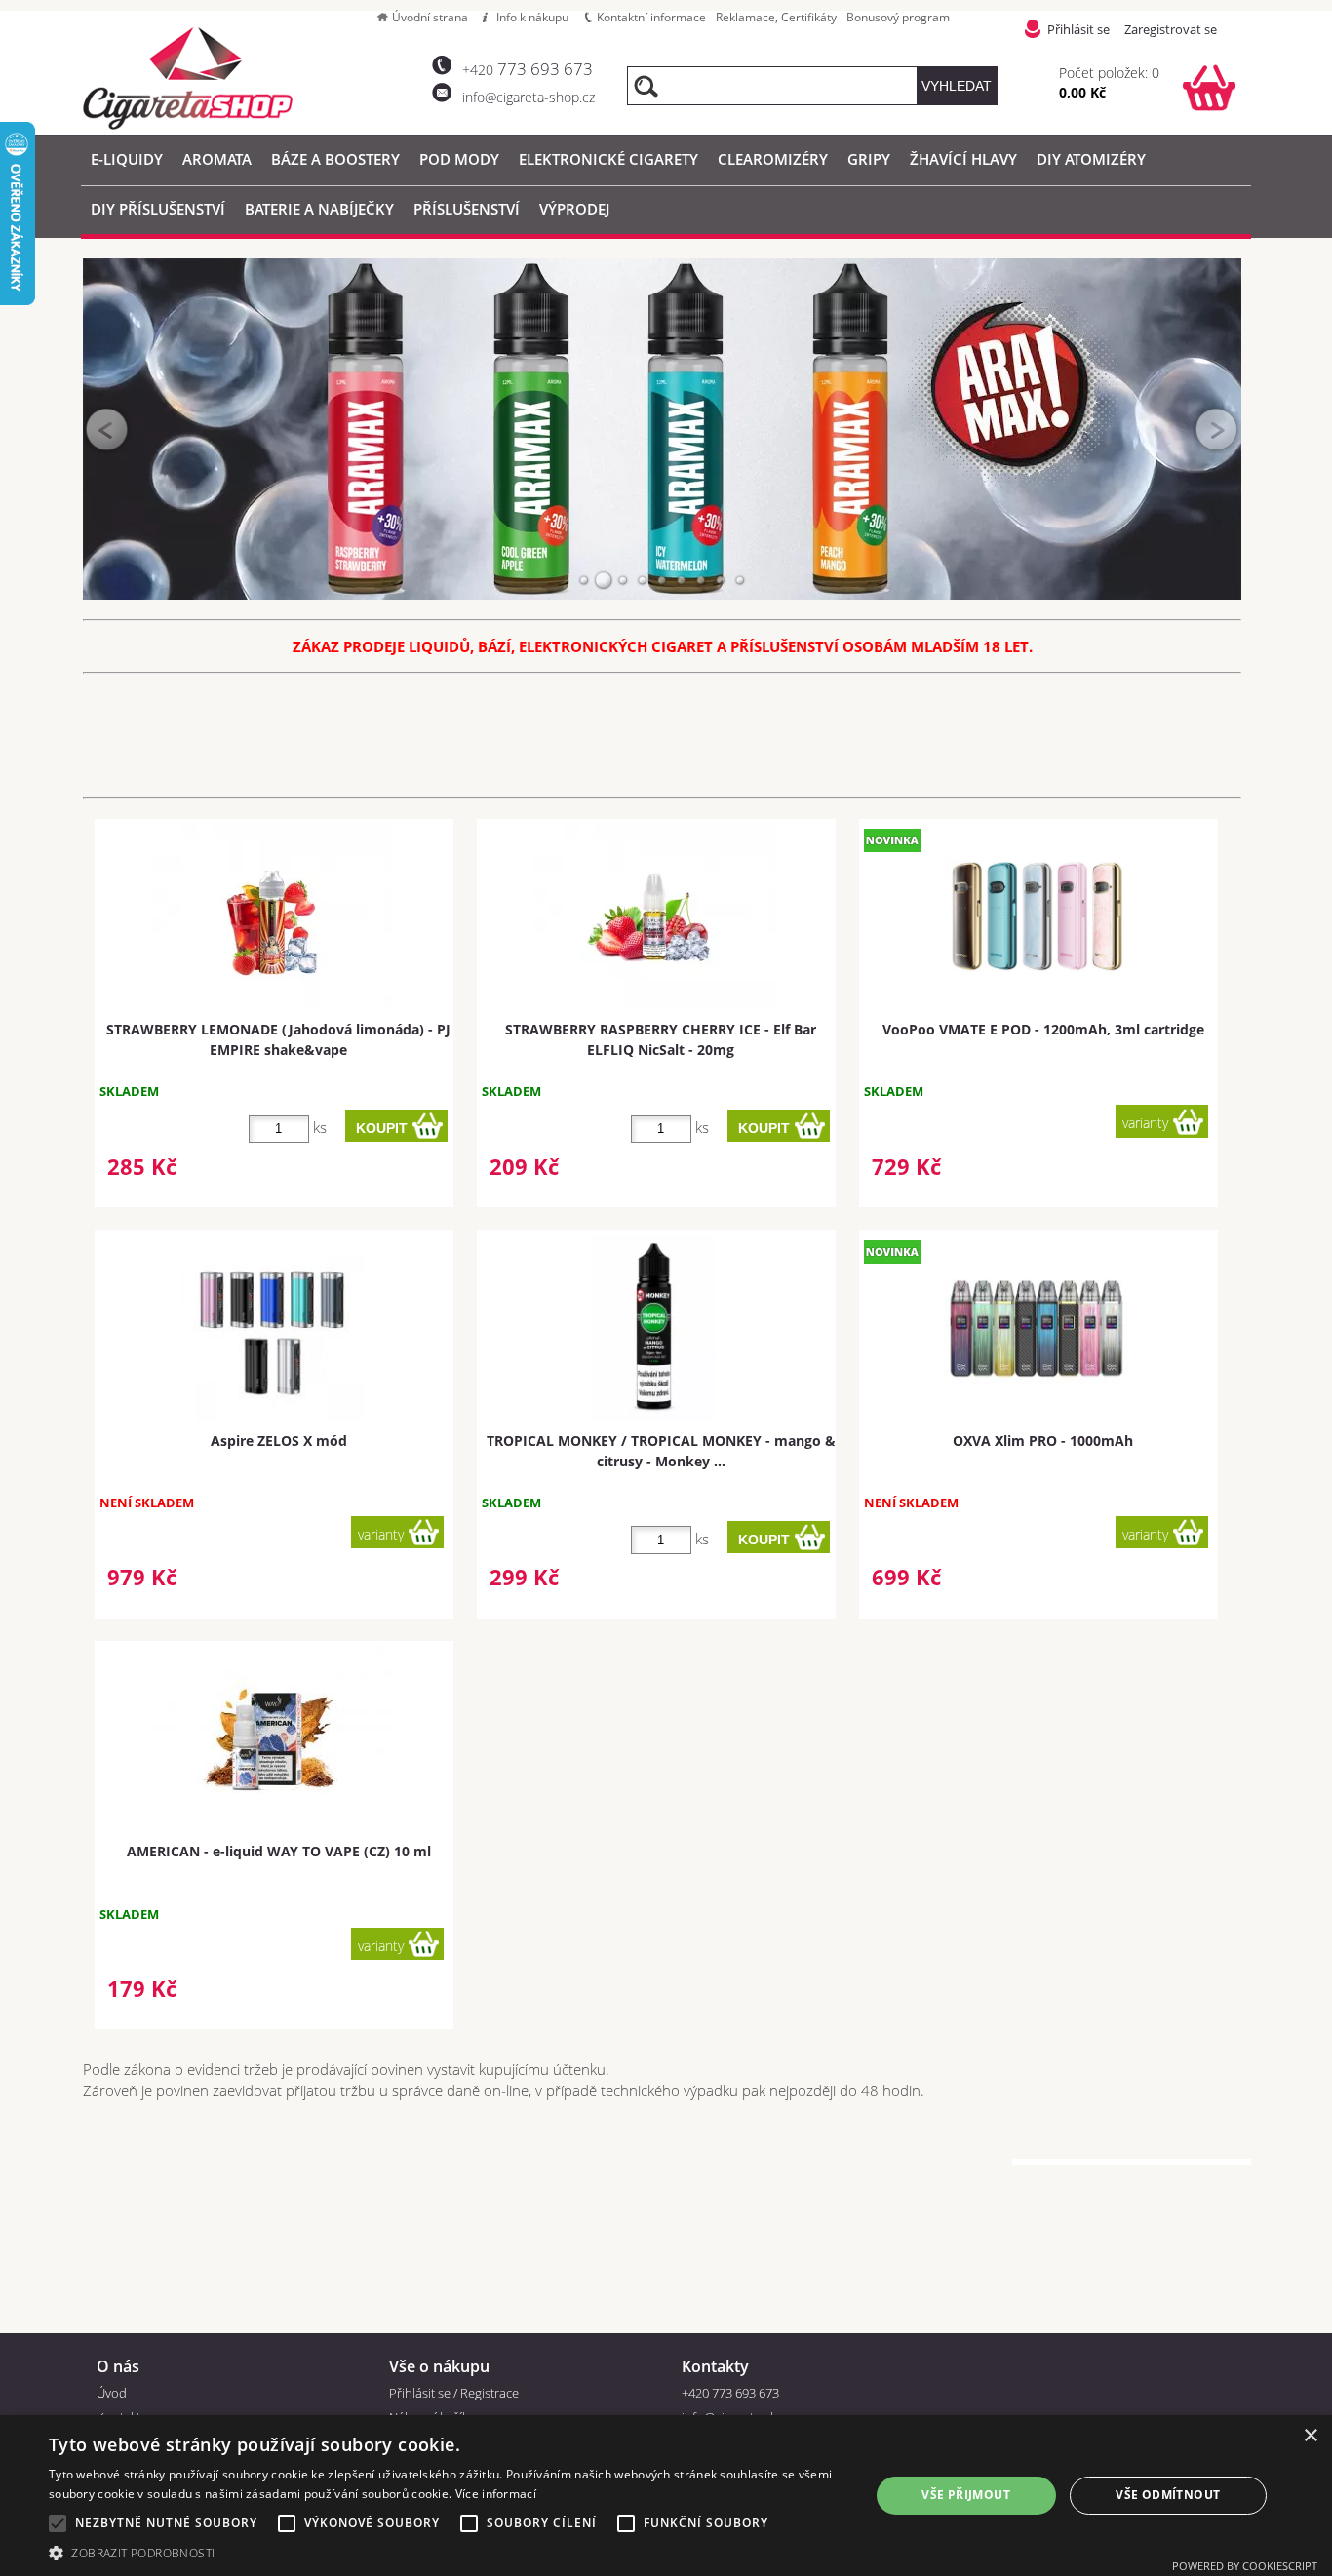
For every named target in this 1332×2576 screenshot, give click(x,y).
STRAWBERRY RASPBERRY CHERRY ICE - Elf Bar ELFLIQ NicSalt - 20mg (661, 1039)
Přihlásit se (1078, 29)
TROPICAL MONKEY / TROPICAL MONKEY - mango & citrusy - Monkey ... (661, 1451)
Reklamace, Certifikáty (776, 17)
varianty (1145, 1123)
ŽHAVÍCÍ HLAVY (963, 159)
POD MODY (459, 159)
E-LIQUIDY (127, 159)
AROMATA (217, 159)
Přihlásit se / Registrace (454, 2393)
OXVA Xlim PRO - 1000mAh (1043, 1441)
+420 (528, 70)
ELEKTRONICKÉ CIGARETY (608, 159)
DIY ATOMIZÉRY (1091, 159)
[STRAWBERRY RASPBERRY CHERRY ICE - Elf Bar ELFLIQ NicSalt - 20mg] (654, 916)
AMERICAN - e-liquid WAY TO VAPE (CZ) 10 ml (279, 1851)
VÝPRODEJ (574, 209)
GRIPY (869, 159)
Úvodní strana (430, 17)
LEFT (107, 429)
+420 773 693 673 (730, 2393)
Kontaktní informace (651, 17)
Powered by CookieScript (1245, 2566)
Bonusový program (898, 17)
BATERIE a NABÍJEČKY (319, 209)
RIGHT (1217, 429)
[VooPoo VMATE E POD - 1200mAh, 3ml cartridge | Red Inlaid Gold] (1037, 917)
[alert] (666, 2496)
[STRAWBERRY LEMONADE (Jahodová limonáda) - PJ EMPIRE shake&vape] (272, 916)
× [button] (1310, 2436)
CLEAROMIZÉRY (773, 159)
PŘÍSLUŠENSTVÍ (467, 209)
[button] (447, 2552)
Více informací (496, 2494)
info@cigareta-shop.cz (529, 97)
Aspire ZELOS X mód (279, 1441)
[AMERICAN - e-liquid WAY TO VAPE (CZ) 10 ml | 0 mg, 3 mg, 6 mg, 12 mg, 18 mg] (272, 1737)
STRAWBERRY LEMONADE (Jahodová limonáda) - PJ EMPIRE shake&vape (278, 1039)
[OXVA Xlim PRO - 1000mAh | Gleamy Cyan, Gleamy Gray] (1037, 1328)
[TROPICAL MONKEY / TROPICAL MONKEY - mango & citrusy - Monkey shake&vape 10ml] (653, 1328)
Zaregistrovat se (1171, 29)
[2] (604, 580)
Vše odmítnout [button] (1168, 2495)
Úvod (112, 2393)
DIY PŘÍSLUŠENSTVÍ (158, 209)
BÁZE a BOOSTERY (335, 159)
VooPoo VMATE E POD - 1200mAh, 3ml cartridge (1043, 1029)
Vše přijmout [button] (966, 2495)
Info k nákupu (532, 17)
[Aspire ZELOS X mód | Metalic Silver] (272, 1328)
